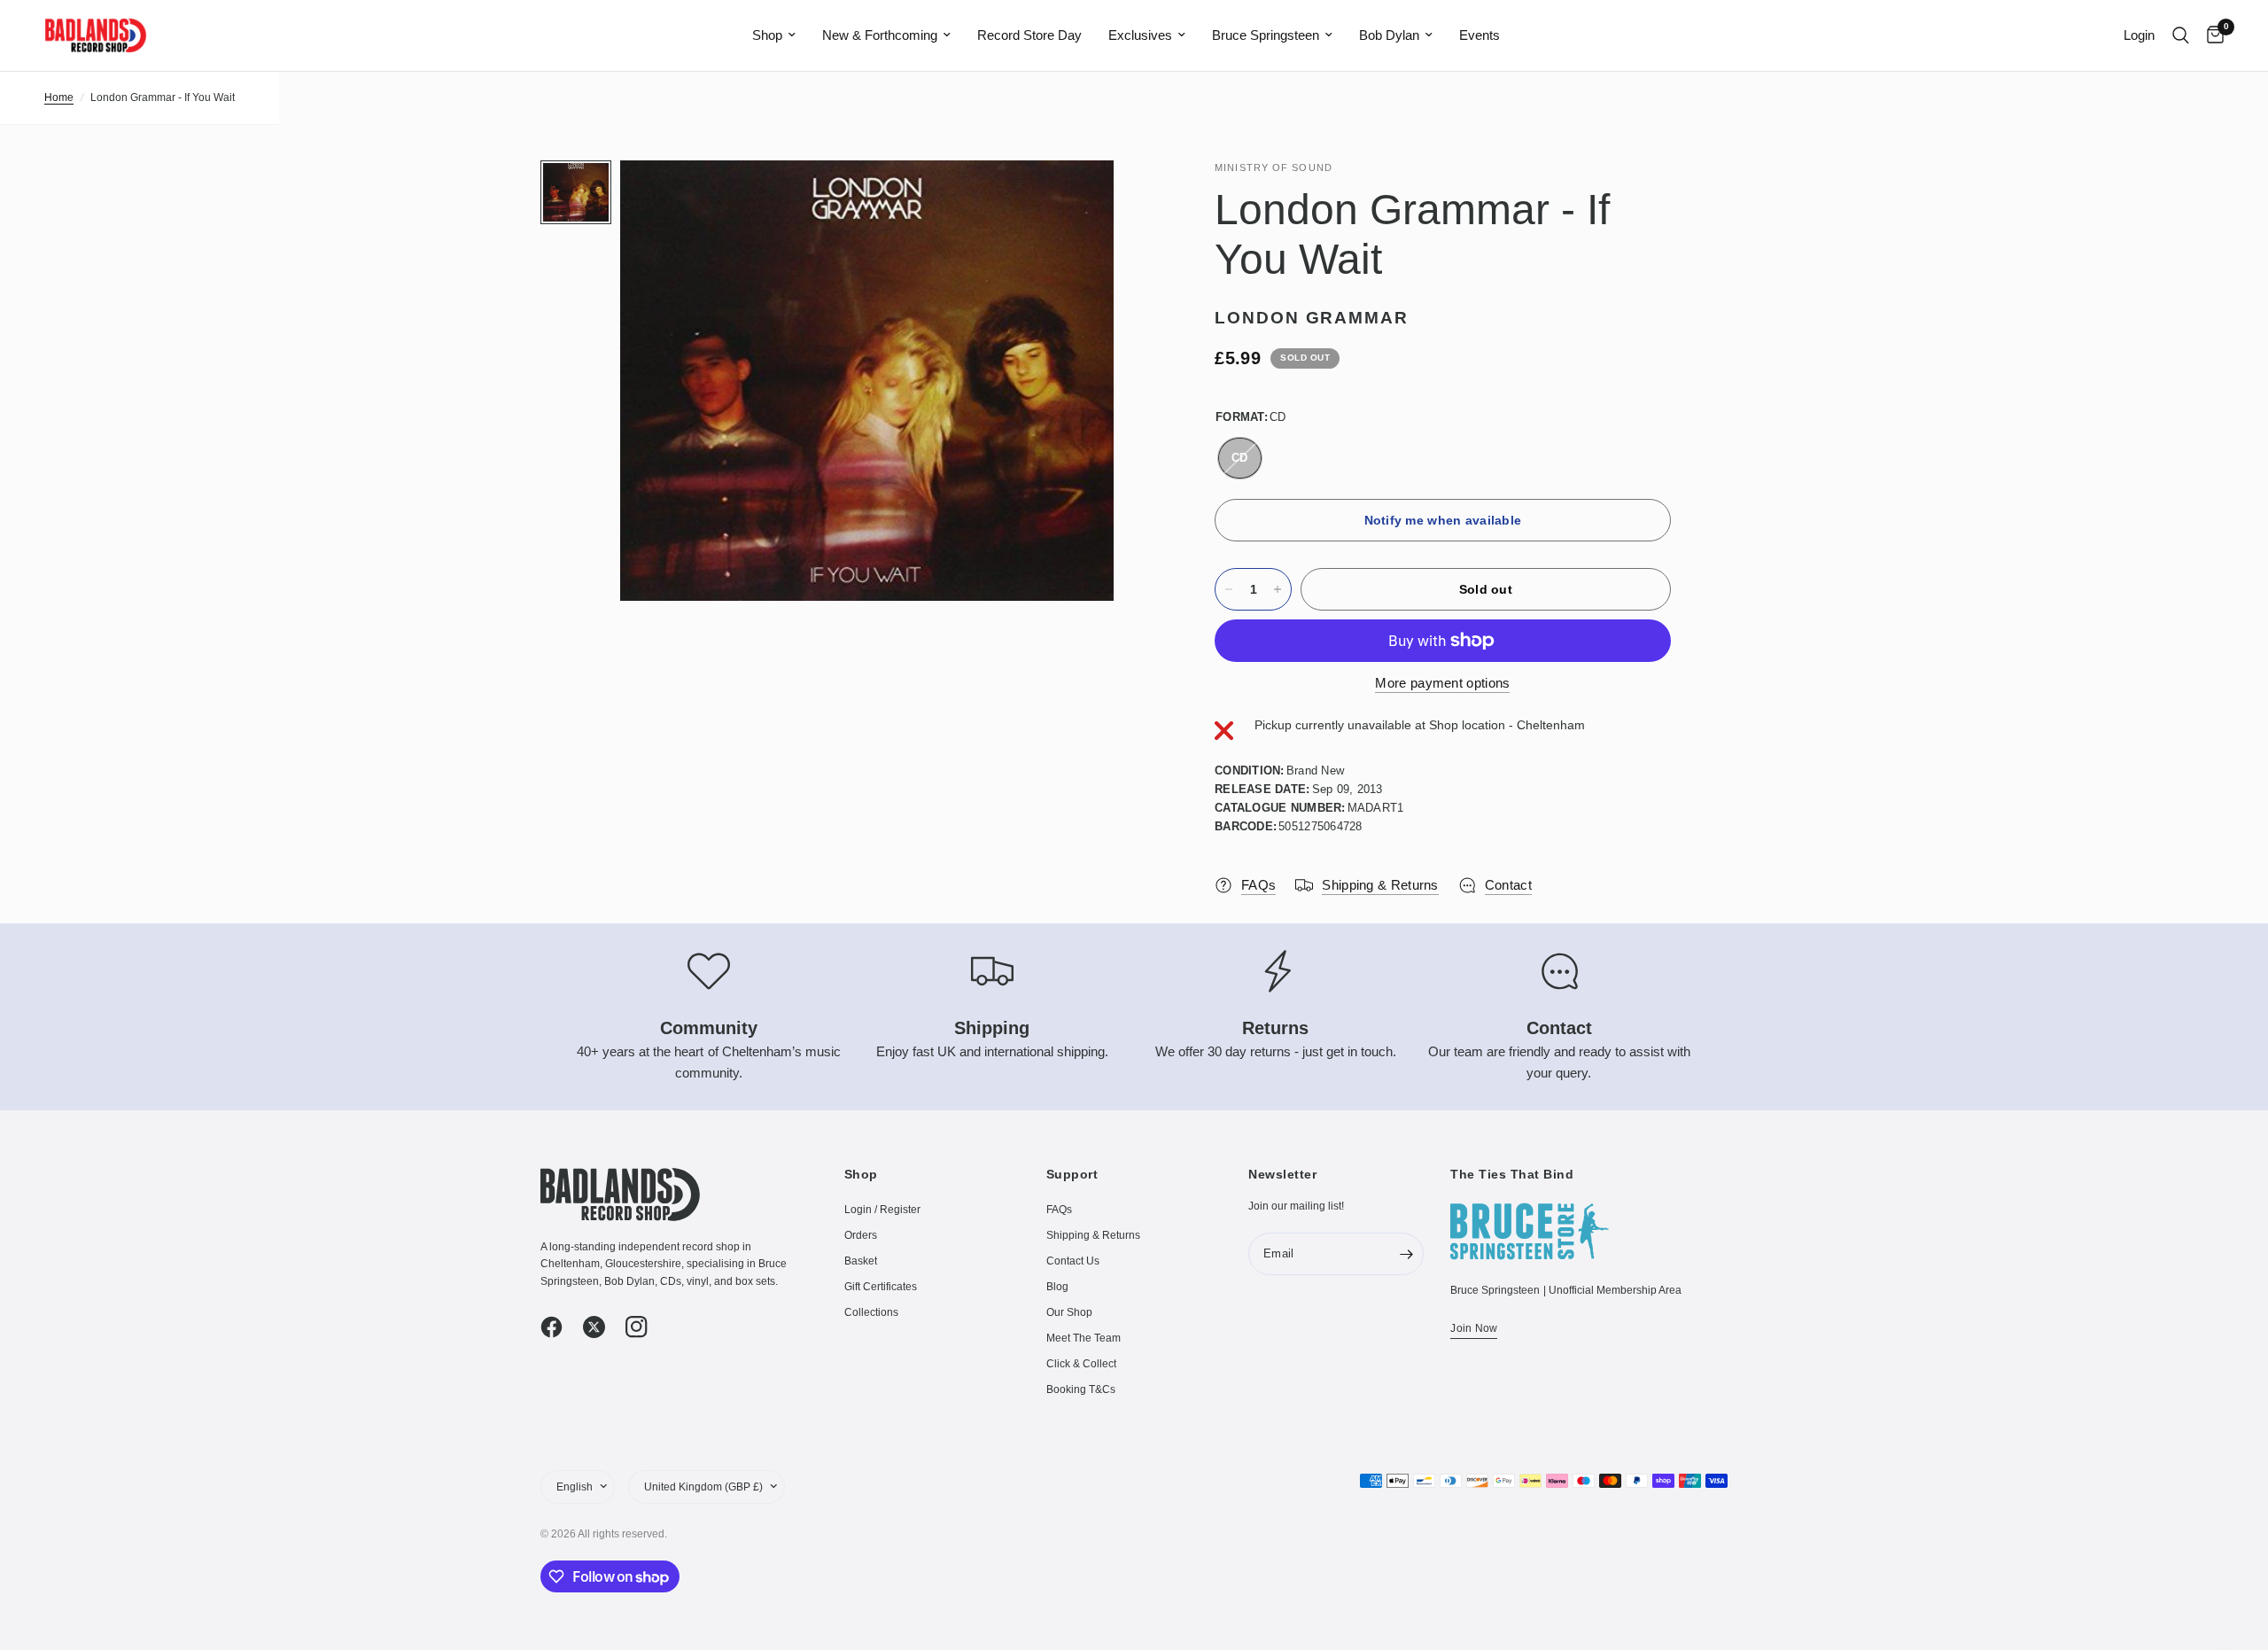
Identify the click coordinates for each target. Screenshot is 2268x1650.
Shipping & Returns (1093, 1235)
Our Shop (1069, 1312)
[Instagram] (645, 1327)
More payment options (1442, 683)
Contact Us (1073, 1261)
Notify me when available (1443, 520)
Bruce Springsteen (1266, 35)
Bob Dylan (1389, 35)
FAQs (1059, 1210)
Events (1480, 35)
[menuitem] (774, 35)
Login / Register (882, 1210)
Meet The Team (1084, 1338)
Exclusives (1140, 35)
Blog (1057, 1287)
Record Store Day (1029, 35)
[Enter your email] (1406, 1254)
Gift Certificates (881, 1287)
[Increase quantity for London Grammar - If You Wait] (1278, 589)
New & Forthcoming (880, 35)
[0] (2211, 35)
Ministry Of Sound (1274, 167)
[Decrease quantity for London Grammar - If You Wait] (1229, 589)
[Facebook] (560, 1327)
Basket (861, 1261)
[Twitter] (602, 1327)
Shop (767, 35)
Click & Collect (1081, 1364)
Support (1072, 1174)
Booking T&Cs (1081, 1389)
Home (59, 97)
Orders (861, 1235)
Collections (871, 1312)
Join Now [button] (1474, 1328)
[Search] (2181, 35)
